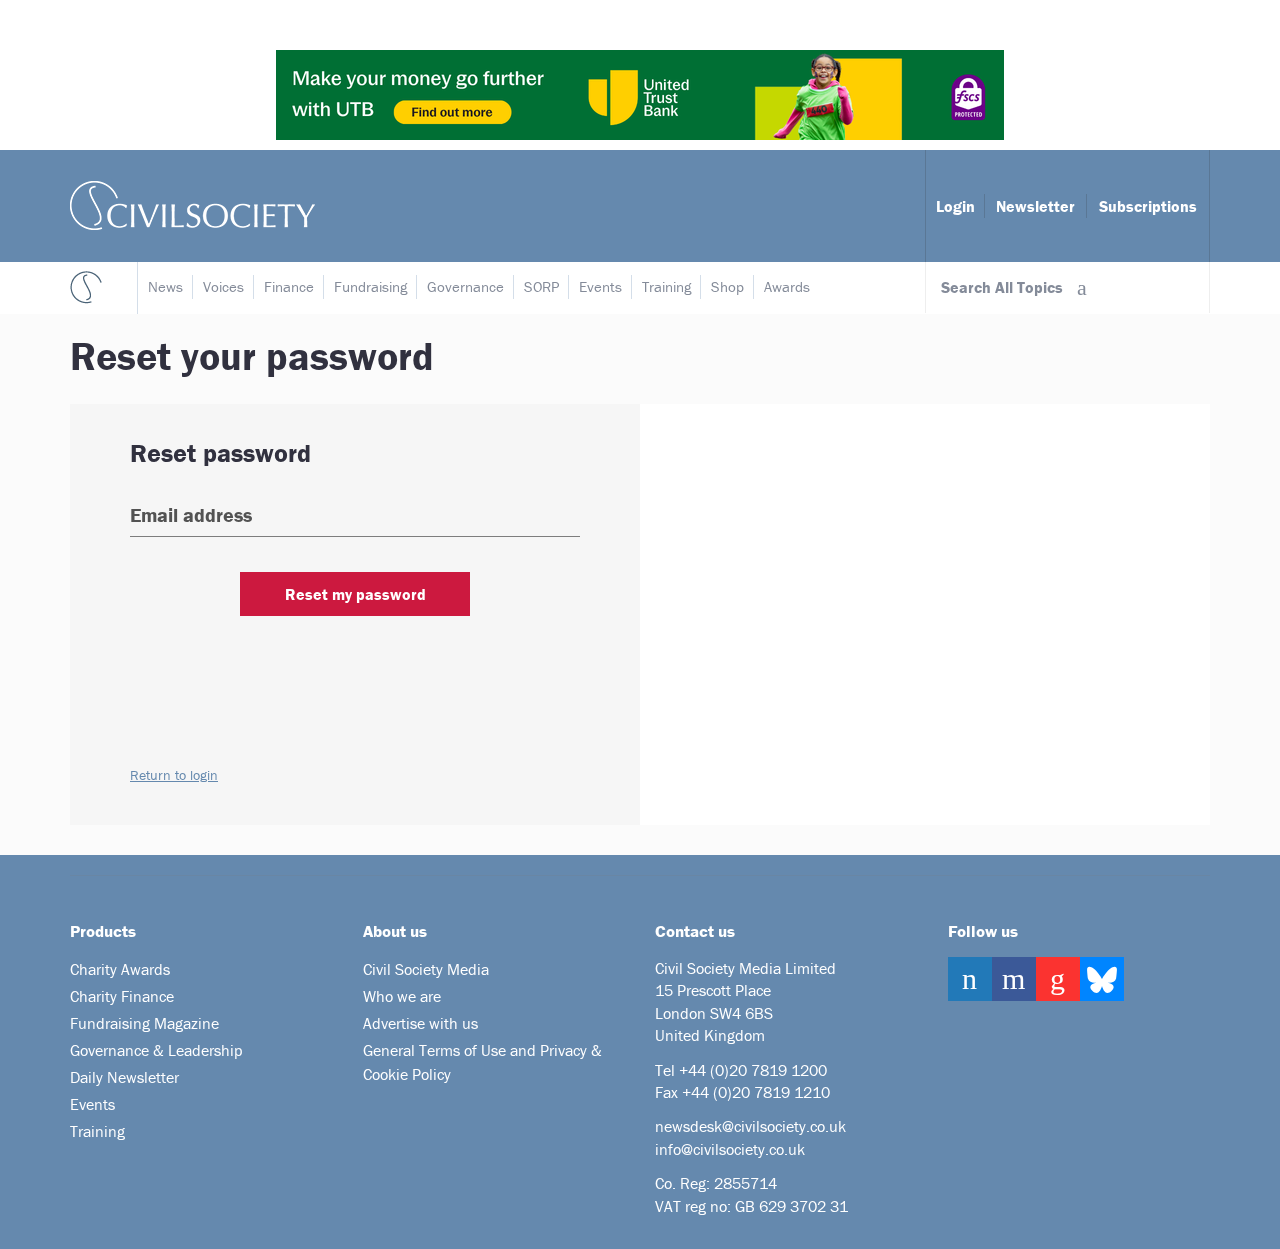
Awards (787, 286)
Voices (223, 286)
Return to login (174, 775)
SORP (541, 286)
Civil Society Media (426, 969)
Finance (289, 286)
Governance (465, 286)
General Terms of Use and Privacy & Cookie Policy (482, 1062)
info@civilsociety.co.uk (730, 1149)
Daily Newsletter (124, 1077)
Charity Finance (122, 996)
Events (600, 286)
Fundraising (370, 286)
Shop (727, 286)
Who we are (402, 996)
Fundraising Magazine (144, 1023)
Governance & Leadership (156, 1050)
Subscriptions (1148, 206)
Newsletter (1035, 206)
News (165, 286)
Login (955, 206)
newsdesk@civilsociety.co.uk (750, 1126)
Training (666, 286)
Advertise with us (420, 1023)
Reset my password (355, 594)
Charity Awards (120, 969)
